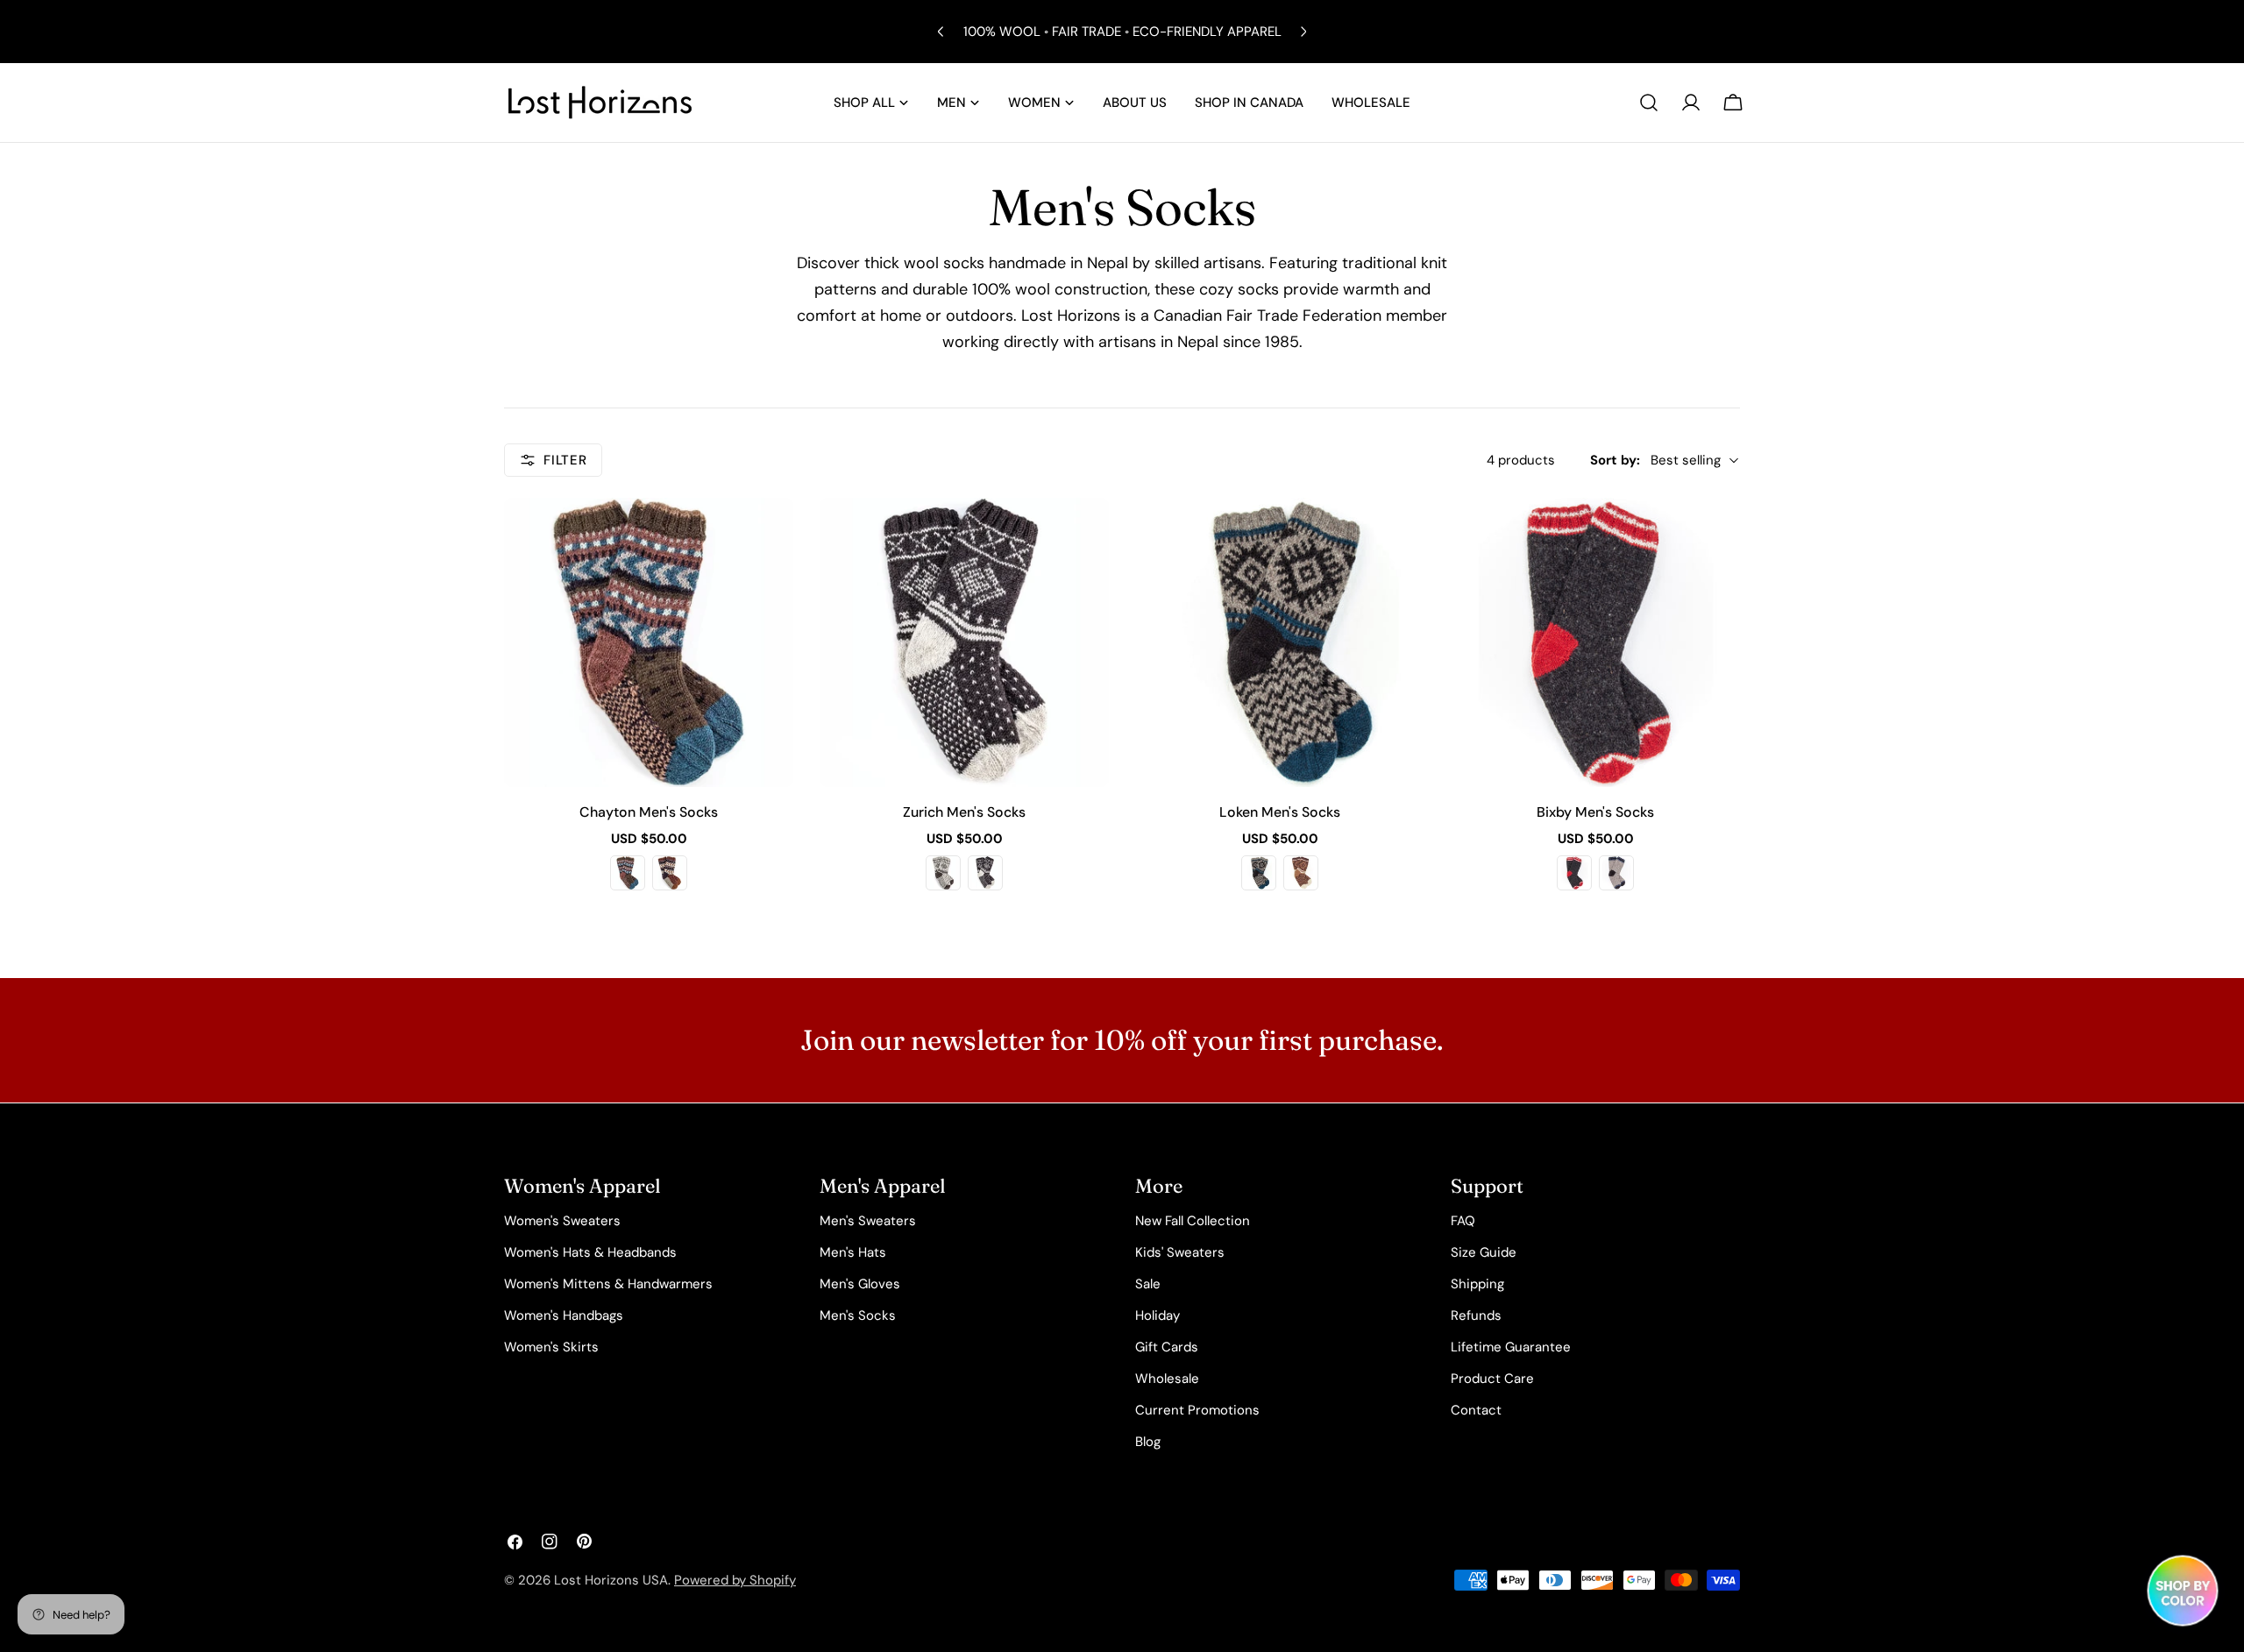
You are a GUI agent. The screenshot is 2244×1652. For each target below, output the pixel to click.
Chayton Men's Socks (649, 812)
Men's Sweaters (868, 1221)
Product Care (1492, 1379)
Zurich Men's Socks (964, 812)
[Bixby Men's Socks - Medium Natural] (1616, 873)
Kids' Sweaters (1180, 1252)
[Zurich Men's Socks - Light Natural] (943, 873)
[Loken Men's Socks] (1280, 642)
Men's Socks (858, 1315)
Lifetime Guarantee (1511, 1347)
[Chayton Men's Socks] (649, 642)
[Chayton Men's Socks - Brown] (670, 873)
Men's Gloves (860, 1284)
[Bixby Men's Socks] (1595, 642)
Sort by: (1615, 460)
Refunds (1476, 1315)
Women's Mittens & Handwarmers (608, 1284)
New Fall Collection (1193, 1221)
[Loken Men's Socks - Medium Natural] (1259, 873)
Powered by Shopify (735, 1580)
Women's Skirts (551, 1347)
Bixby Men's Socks (1595, 812)
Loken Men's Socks (1280, 812)
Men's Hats (853, 1252)
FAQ (1463, 1221)
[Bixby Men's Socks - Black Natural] (1574, 873)
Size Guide (1484, 1252)
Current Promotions (1197, 1410)
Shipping (1477, 1284)
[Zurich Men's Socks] (964, 642)
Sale (1148, 1284)
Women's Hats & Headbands (590, 1252)
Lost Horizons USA (611, 1580)
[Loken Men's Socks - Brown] (1301, 873)
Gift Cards (1167, 1347)
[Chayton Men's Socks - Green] (628, 873)
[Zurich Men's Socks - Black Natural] (985, 873)
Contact (1476, 1410)
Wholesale (1167, 1379)
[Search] (1649, 103)
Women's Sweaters (562, 1221)
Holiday (1158, 1315)
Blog (1148, 1442)
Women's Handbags (564, 1315)
